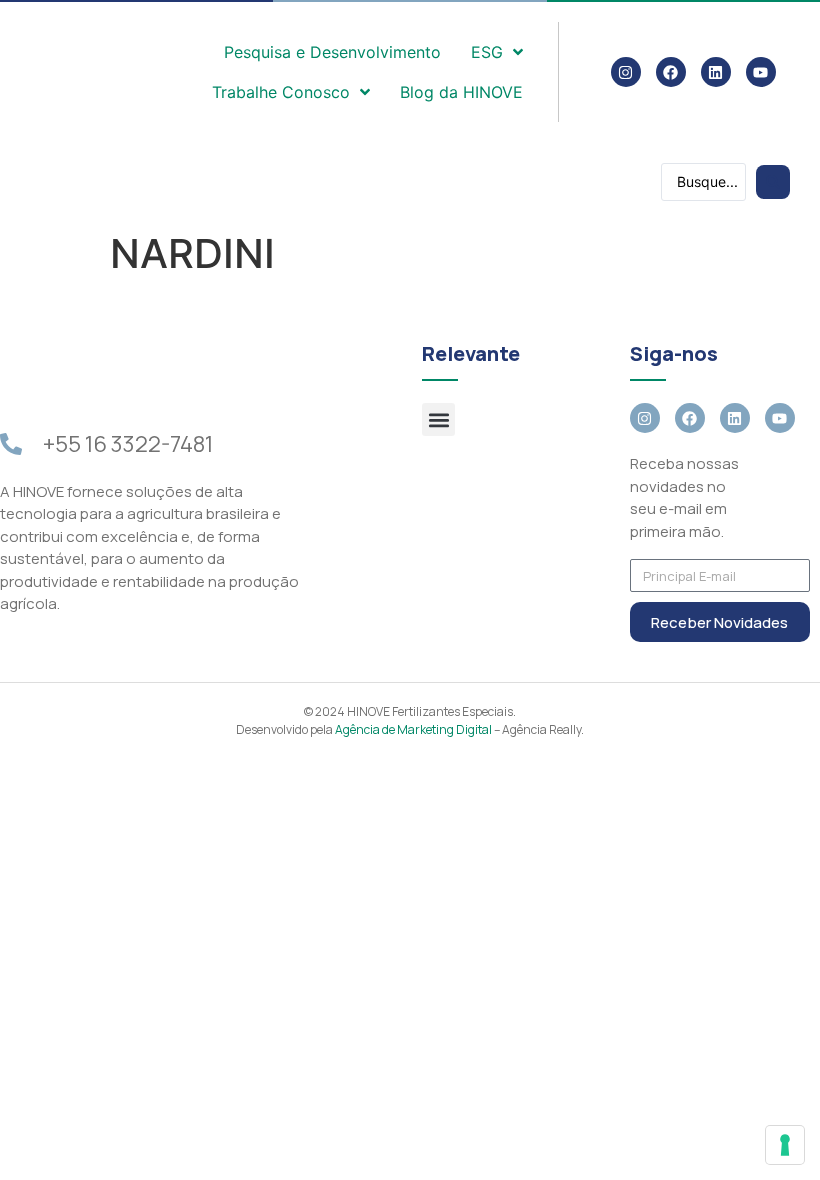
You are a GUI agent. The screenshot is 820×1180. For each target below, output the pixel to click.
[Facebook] (671, 72)
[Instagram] (626, 72)
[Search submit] (773, 182)
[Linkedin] (716, 72)
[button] (438, 419)
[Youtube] (761, 72)
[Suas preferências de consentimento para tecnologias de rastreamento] (785, 1145)
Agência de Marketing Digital (413, 729)
